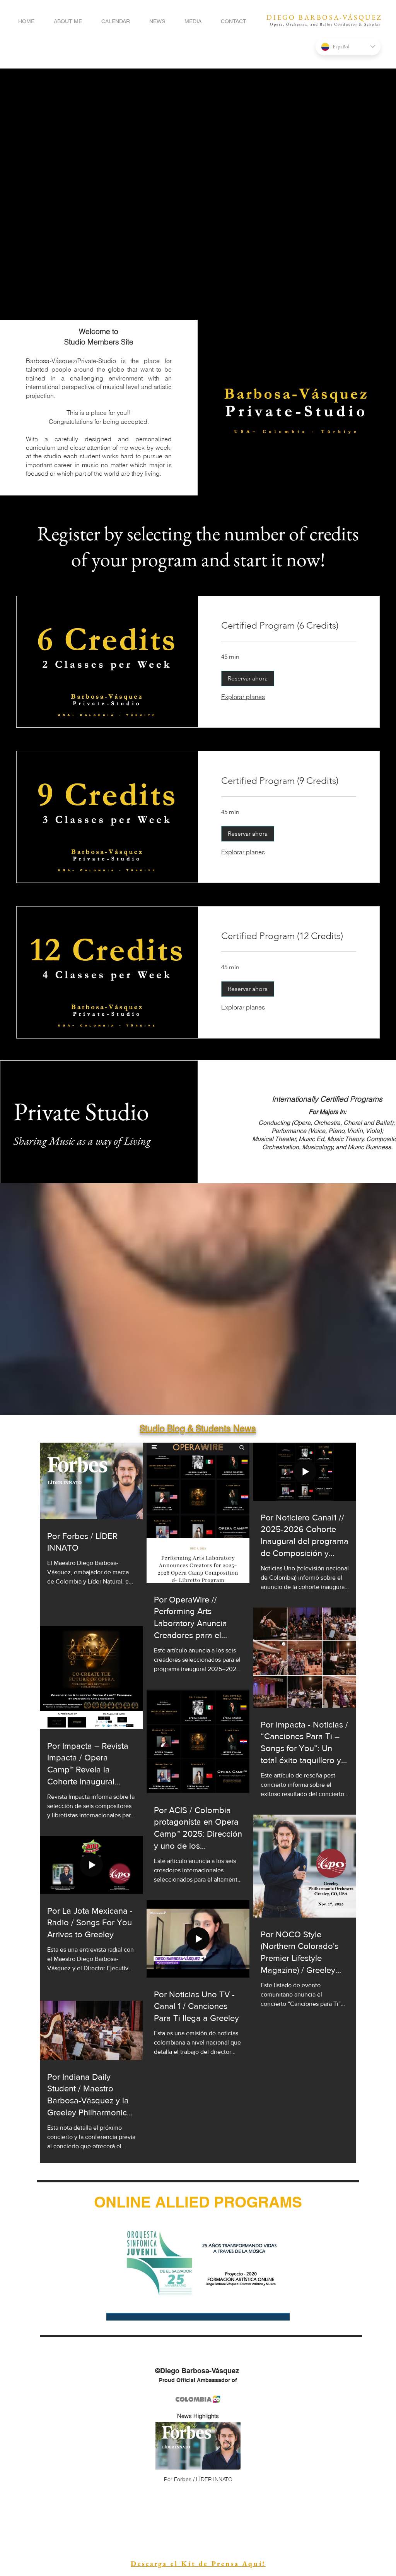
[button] (248, 679)
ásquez (66, 361)
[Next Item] (228, 2446)
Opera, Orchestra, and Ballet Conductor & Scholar (325, 24)
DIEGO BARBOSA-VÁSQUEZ (324, 17)
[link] (289, 626)
